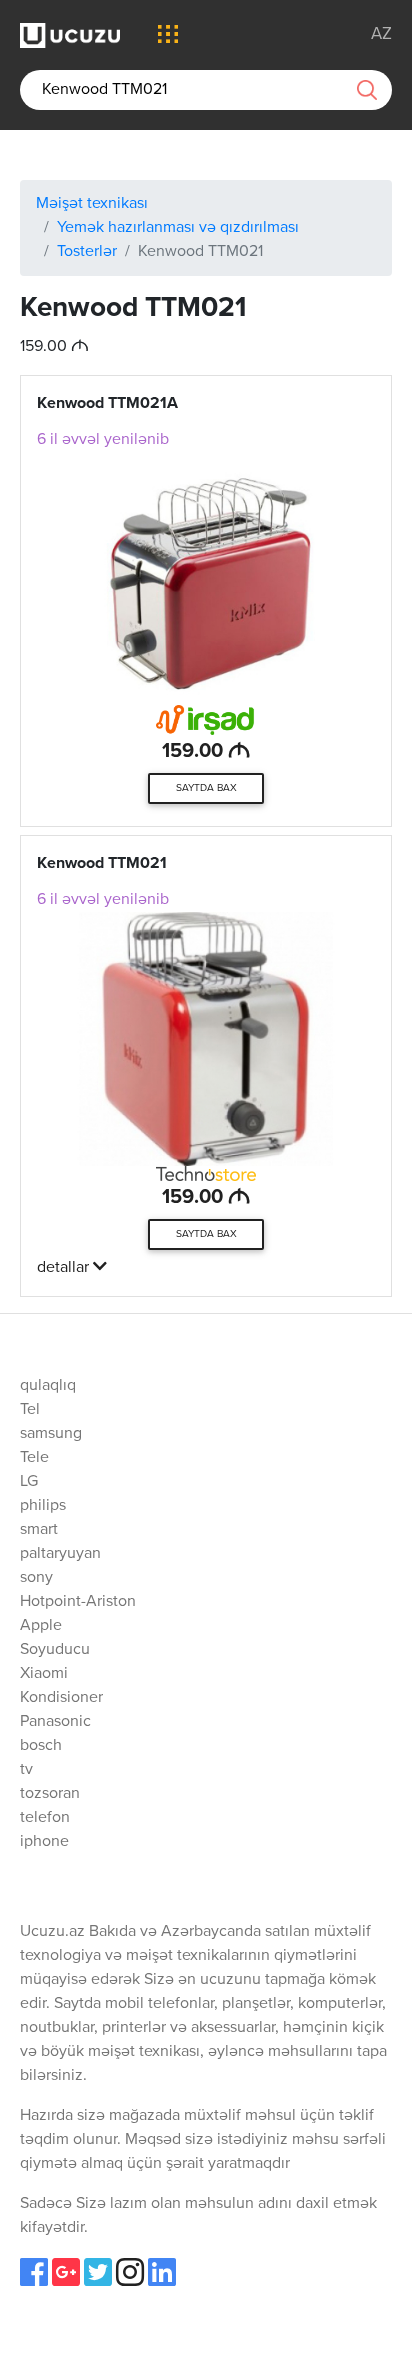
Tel (30, 1410)
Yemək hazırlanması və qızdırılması (178, 228)
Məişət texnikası (92, 204)
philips (43, 1506)
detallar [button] (65, 1268)
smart (39, 1530)
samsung (51, 1434)
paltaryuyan (60, 1554)
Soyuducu (55, 1650)
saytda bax (206, 788)
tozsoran (50, 1794)
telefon (45, 1818)
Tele (34, 1458)
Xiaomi (44, 1674)
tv (26, 1770)
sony (36, 1578)
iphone (44, 1842)
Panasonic (55, 1722)
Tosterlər (87, 252)
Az (381, 34)
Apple (41, 1626)
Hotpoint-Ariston (78, 1602)
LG (29, 1482)
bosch (41, 1746)
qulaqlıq (48, 1386)
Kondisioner (61, 1698)
